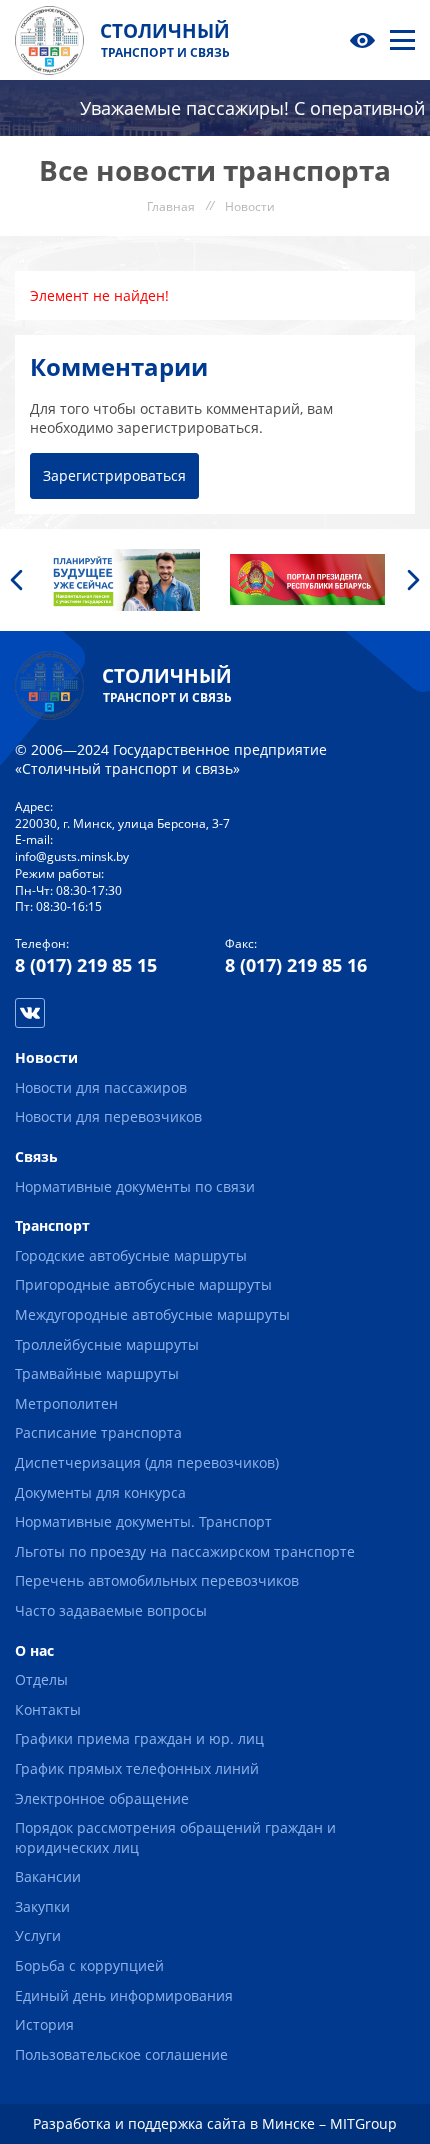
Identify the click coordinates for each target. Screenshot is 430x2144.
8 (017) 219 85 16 (296, 965)
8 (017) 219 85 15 (86, 965)
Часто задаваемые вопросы (111, 1610)
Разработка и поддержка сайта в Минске (174, 2123)
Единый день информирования (124, 1995)
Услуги (38, 1935)
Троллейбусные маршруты (107, 1344)
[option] (122, 580)
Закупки (42, 1906)
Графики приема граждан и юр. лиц (139, 1738)
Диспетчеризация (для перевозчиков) (147, 1462)
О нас (34, 1650)
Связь (36, 1156)
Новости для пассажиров (101, 1087)
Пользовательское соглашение (121, 2054)
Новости (46, 1057)
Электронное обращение (102, 1798)
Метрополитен (66, 1403)
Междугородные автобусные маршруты (152, 1314)
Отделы (41, 1679)
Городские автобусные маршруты (131, 1255)
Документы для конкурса (100, 1492)
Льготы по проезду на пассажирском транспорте (185, 1551)
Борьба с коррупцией (89, 1965)
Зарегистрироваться (114, 475)
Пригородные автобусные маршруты (143, 1284)
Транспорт (52, 1225)
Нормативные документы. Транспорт (143, 1521)
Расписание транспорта (98, 1432)
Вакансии (48, 1876)
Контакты (48, 1709)
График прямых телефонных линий (137, 1768)
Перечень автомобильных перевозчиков (157, 1580)
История (44, 2024)
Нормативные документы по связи (135, 1186)
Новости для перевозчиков (108, 1116)
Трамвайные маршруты (97, 1373)
